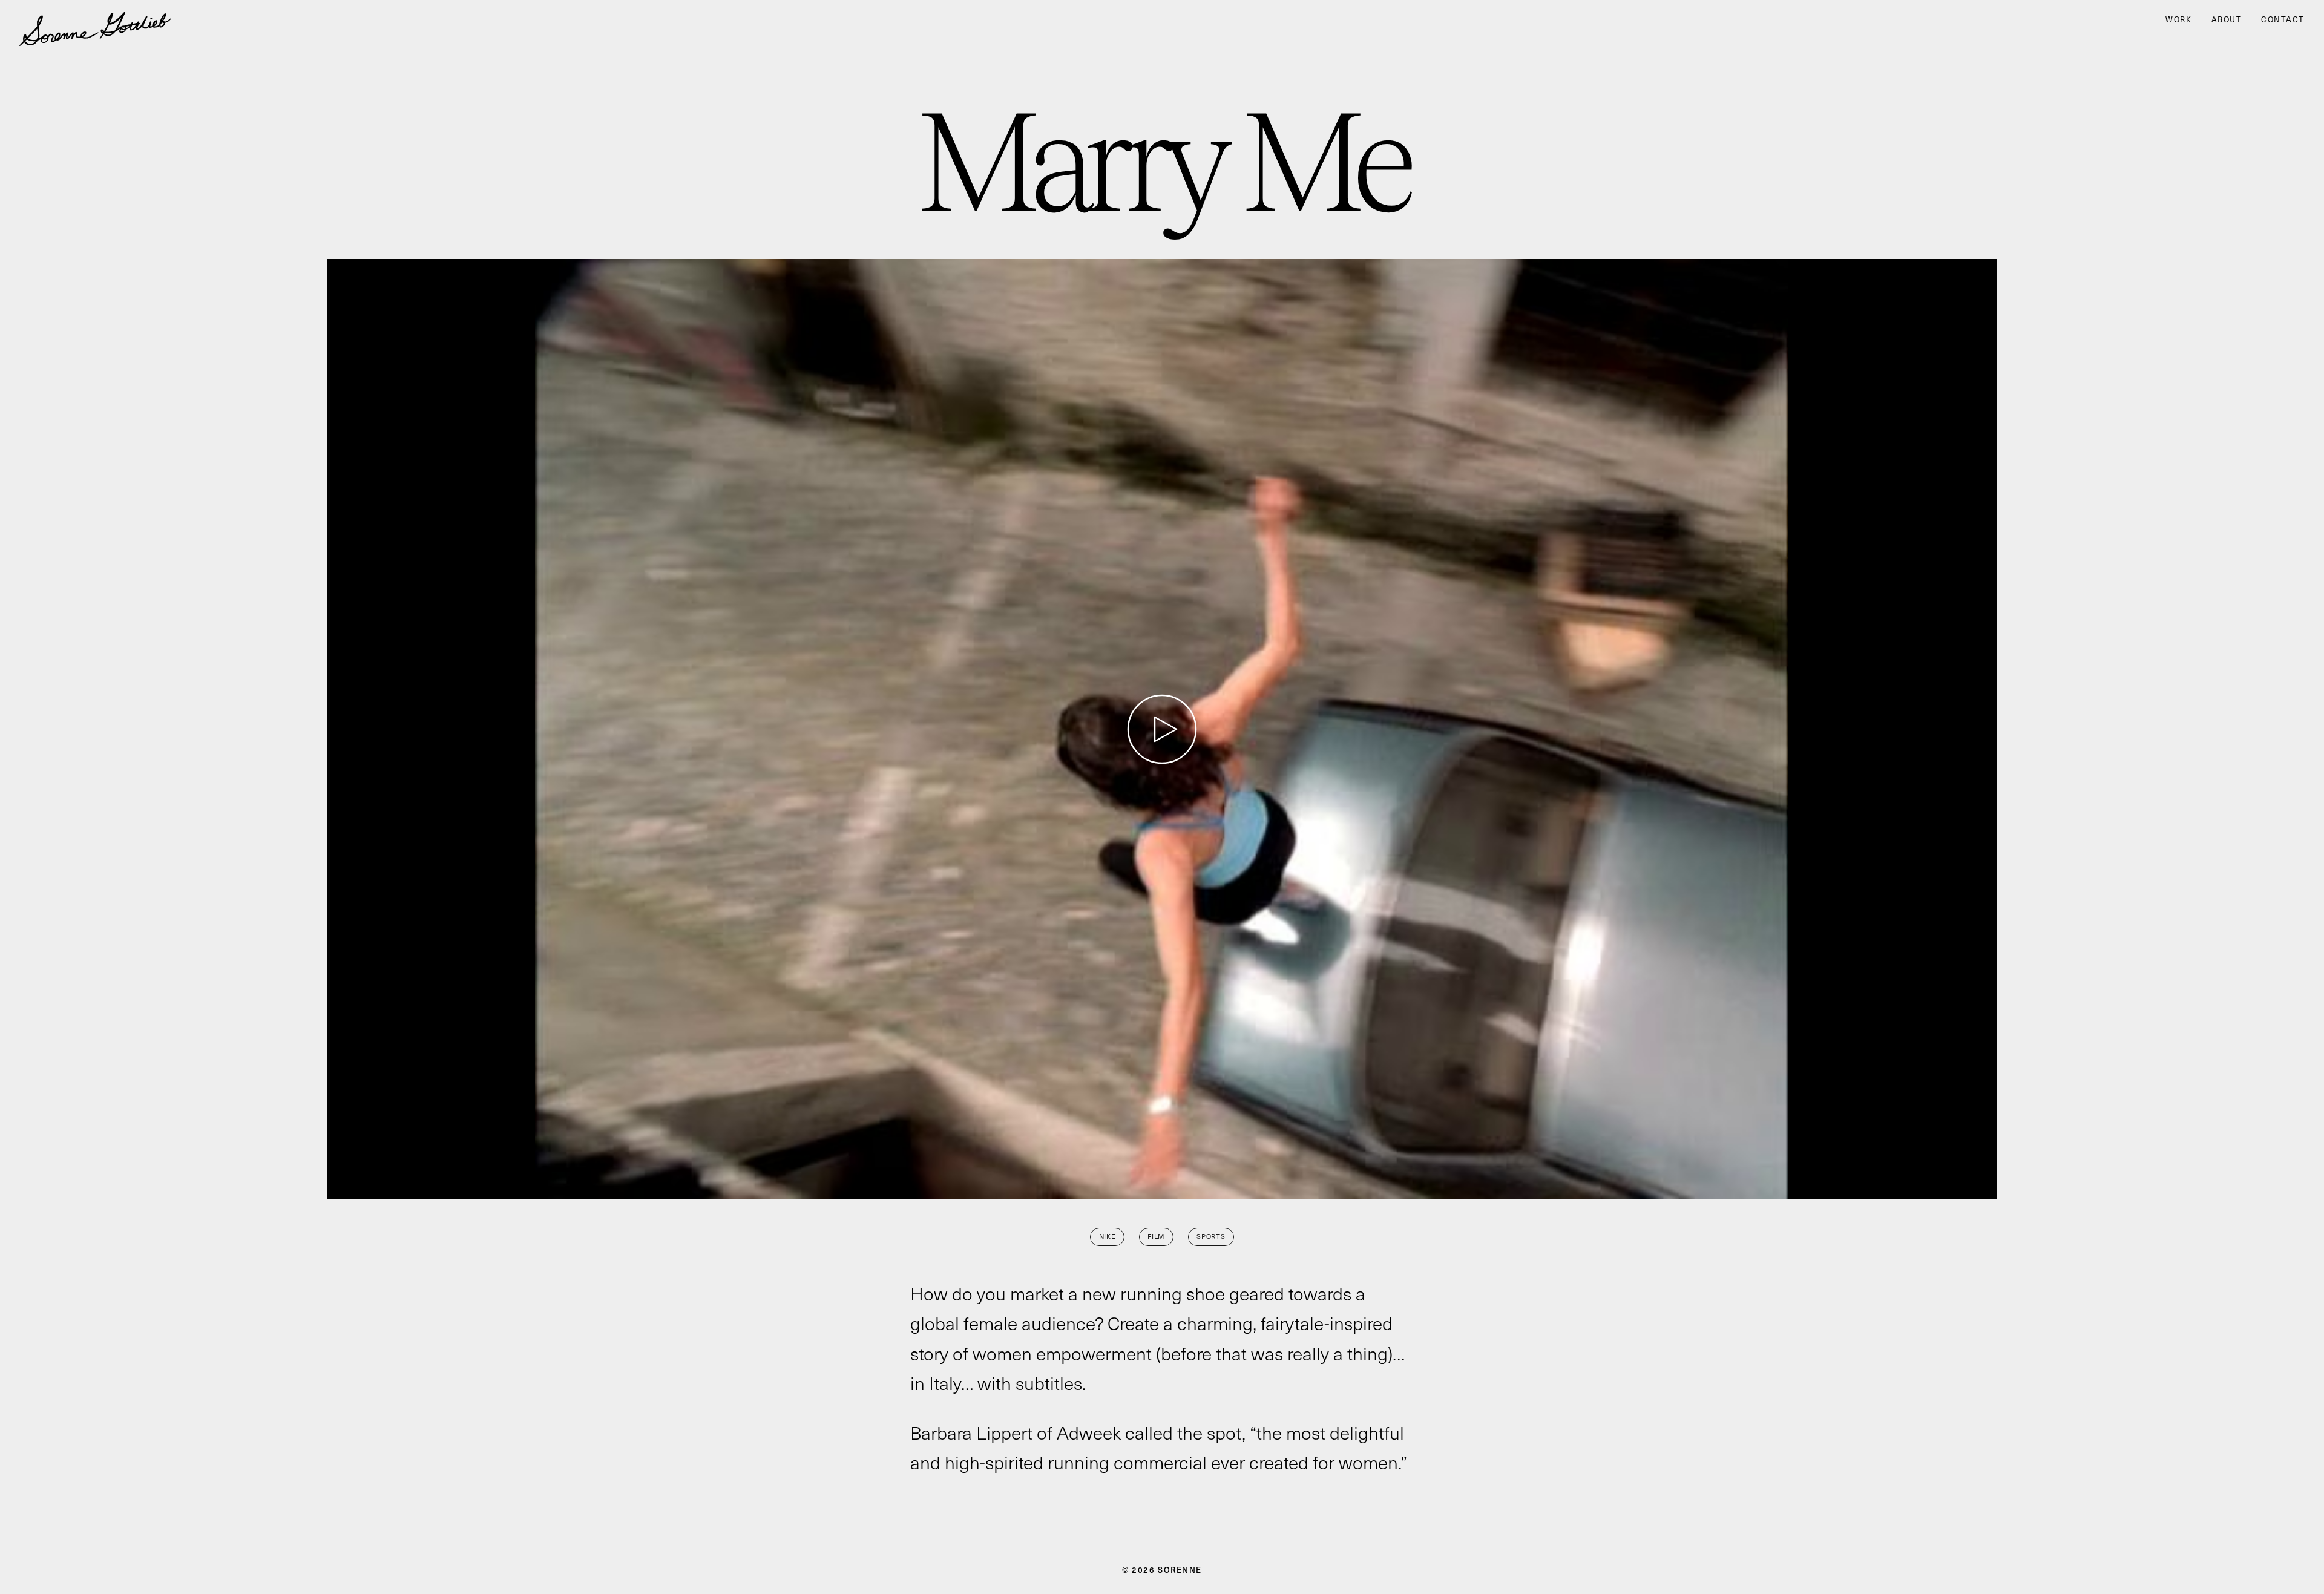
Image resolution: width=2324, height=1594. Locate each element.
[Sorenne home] (95, 19)
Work (2178, 20)
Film (1156, 1236)
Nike (1108, 1236)
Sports (1211, 1236)
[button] (1162, 729)
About (2227, 20)
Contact (2283, 20)
